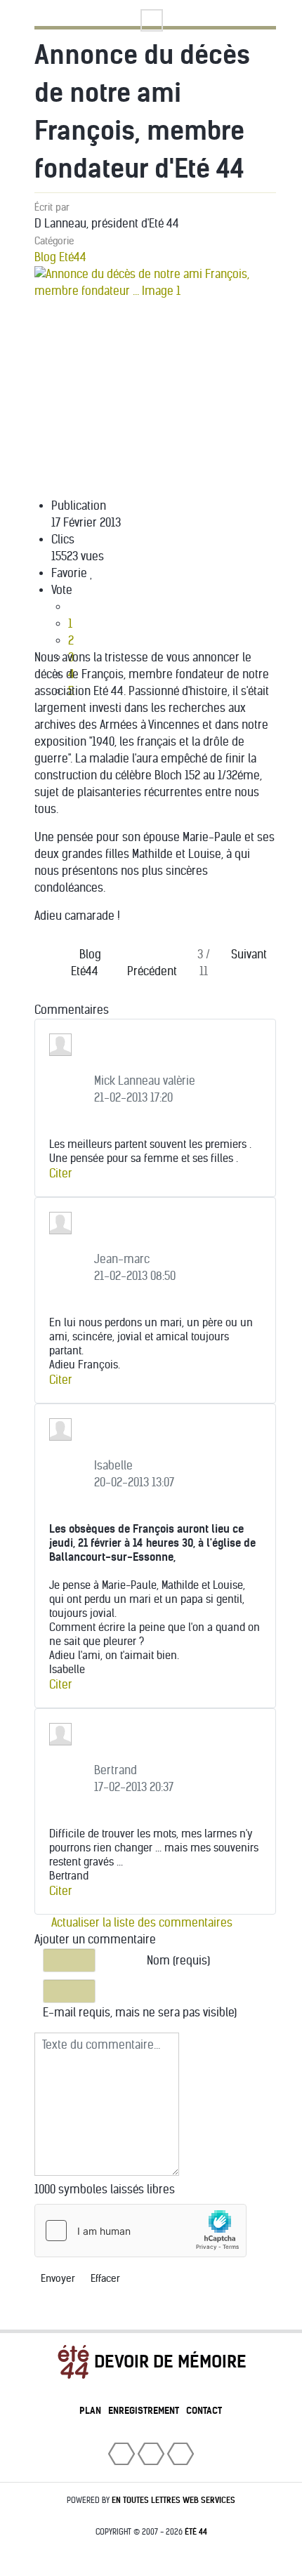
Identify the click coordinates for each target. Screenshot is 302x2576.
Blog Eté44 (60, 257)
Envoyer (58, 2279)
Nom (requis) (178, 1961)
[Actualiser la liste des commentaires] (124, 1010)
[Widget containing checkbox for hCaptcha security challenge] (140, 2231)
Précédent (152, 971)
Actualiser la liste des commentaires (140, 1923)
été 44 (196, 2532)
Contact (204, 2411)
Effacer (105, 2279)
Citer (61, 1174)
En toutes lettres (173, 2500)
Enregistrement (144, 2411)
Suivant (249, 955)
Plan (90, 2411)
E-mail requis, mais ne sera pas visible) (140, 2013)
